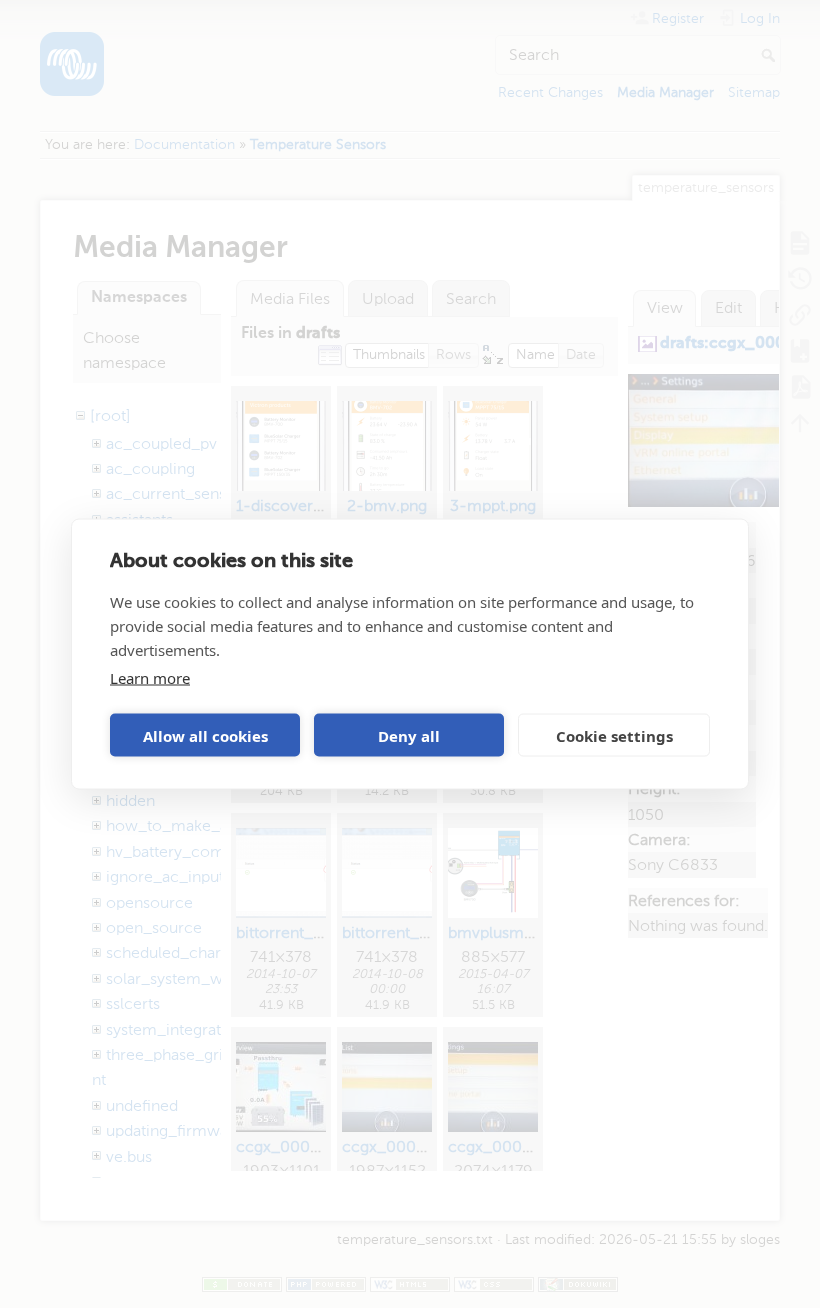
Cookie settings (614, 735)
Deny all (409, 735)
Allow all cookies (205, 735)
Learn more (150, 678)
